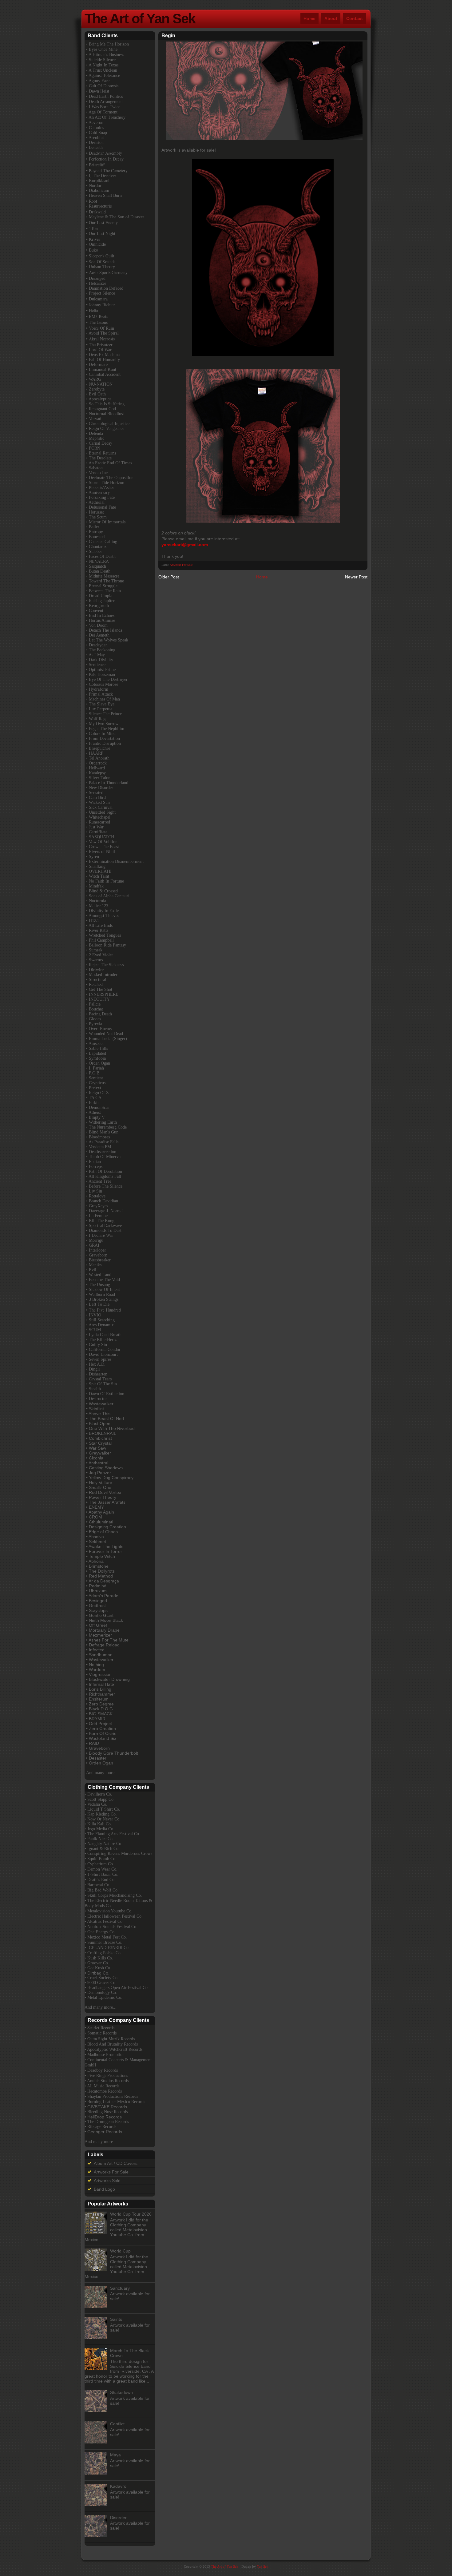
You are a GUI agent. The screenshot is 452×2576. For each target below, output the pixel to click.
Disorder (118, 2518)
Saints (116, 2319)
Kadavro (118, 2486)
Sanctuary (120, 2288)
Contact (355, 18)
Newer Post (356, 577)
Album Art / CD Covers (116, 2163)
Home (309, 18)
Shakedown (121, 2392)
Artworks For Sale (181, 565)
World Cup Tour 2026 (131, 2214)
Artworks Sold (107, 2181)
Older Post (169, 577)
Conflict (117, 2424)
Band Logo (104, 2189)
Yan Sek (263, 2566)
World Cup (120, 2251)
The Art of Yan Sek (140, 19)
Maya (115, 2455)
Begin (168, 36)
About (331, 18)
